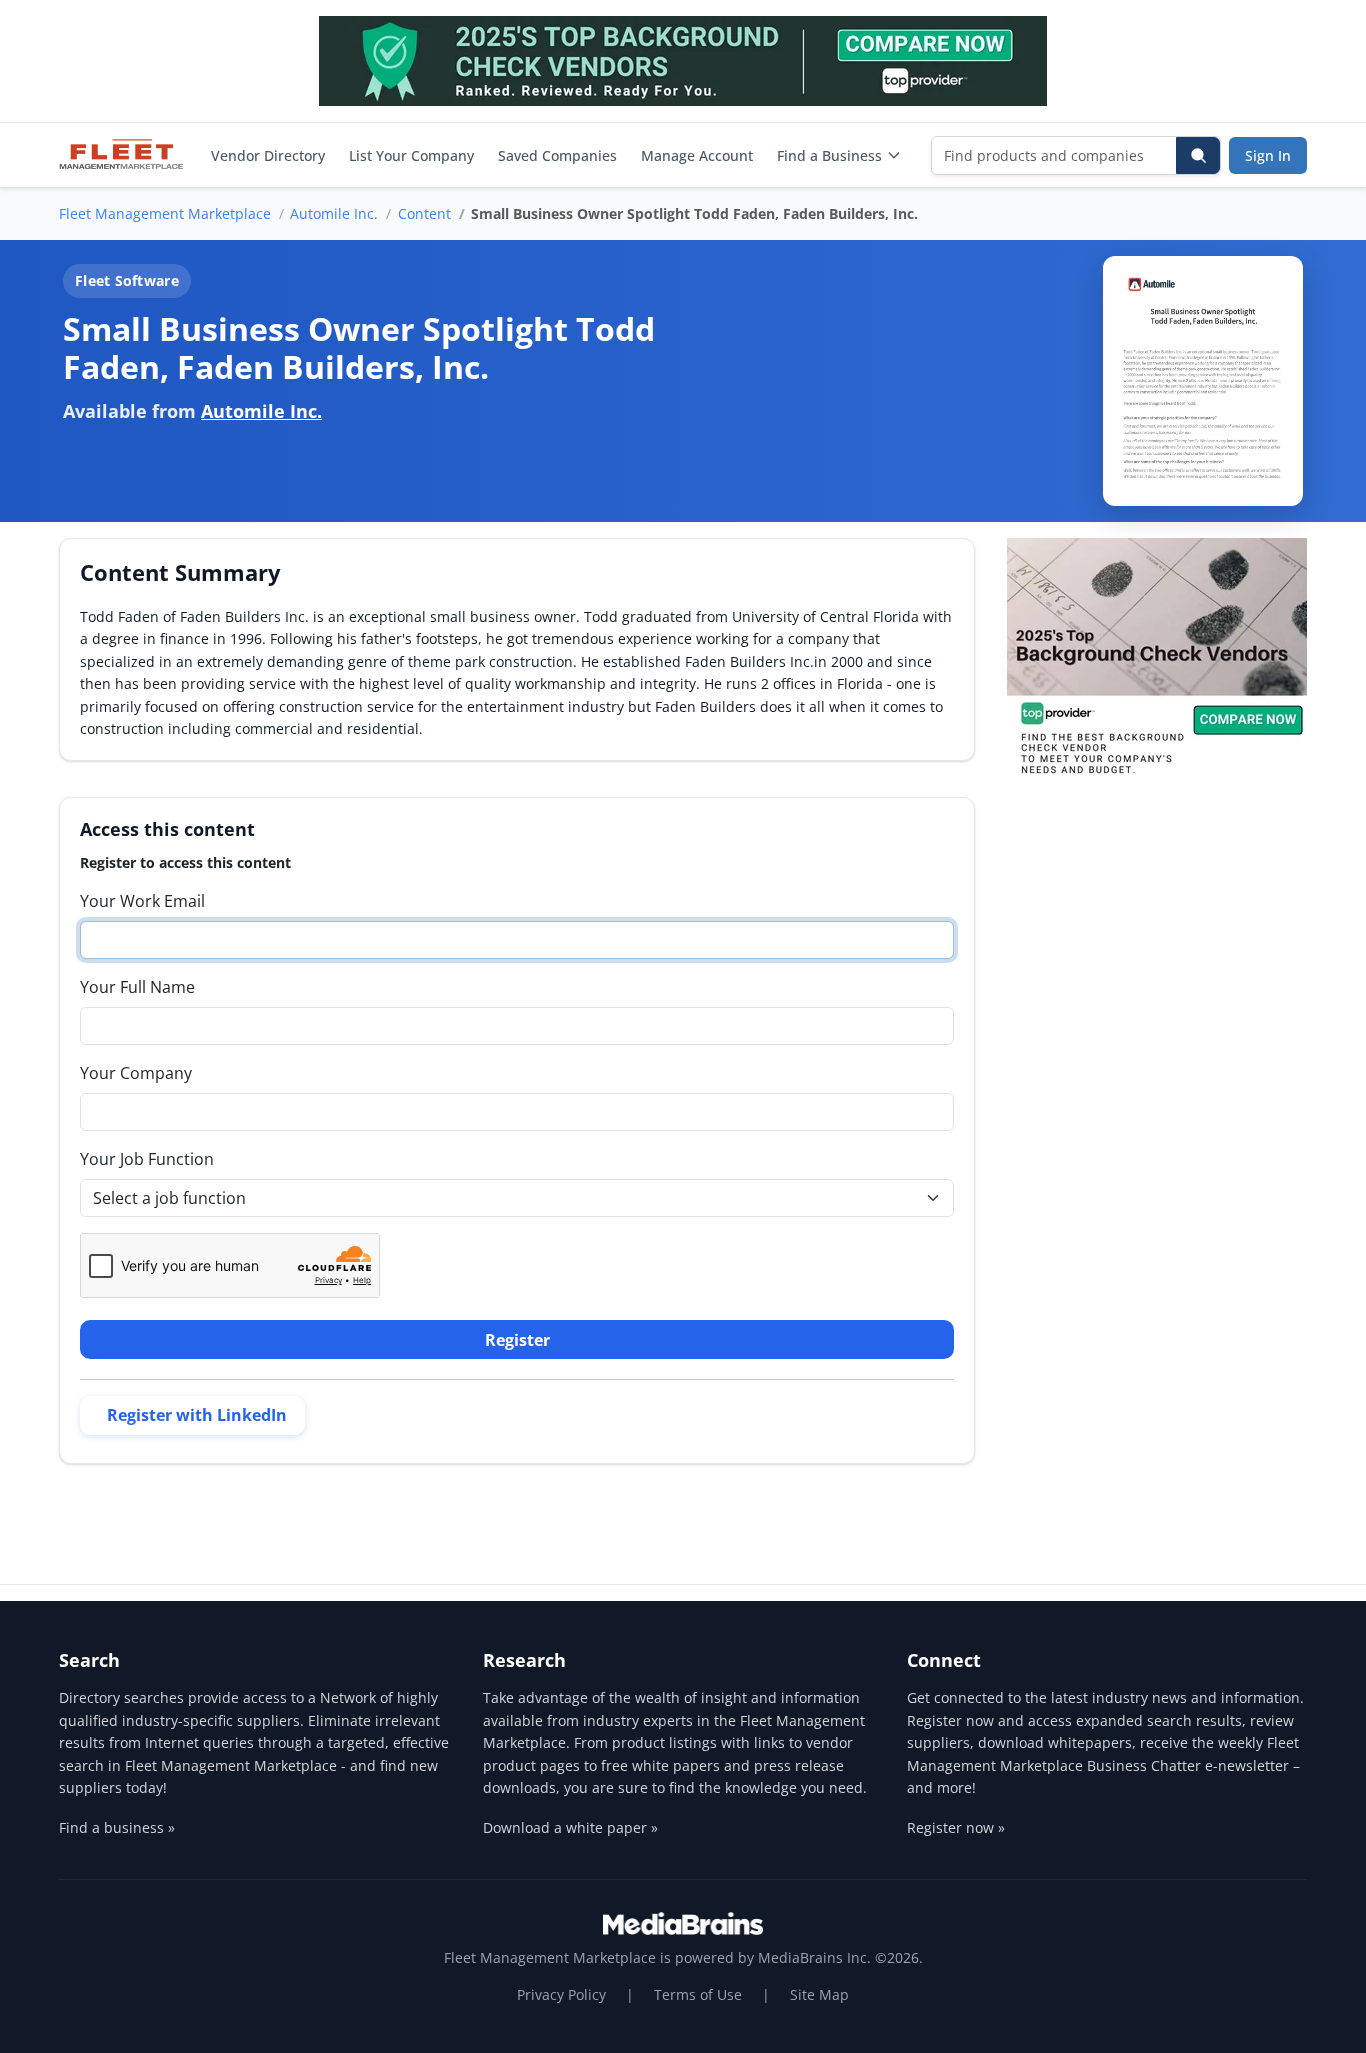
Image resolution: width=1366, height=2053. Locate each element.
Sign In (1268, 155)
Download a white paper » (570, 1827)
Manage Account (697, 155)
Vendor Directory (268, 155)
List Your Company (411, 155)
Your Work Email (142, 901)
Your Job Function (147, 1159)
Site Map (819, 1994)
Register (517, 1340)
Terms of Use (698, 1994)
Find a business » (117, 1827)
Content (424, 213)
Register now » (956, 1827)
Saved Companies (557, 155)
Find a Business (829, 155)
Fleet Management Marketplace (165, 213)
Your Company (136, 1073)
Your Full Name (137, 987)
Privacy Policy (561, 1994)
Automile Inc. (334, 213)
